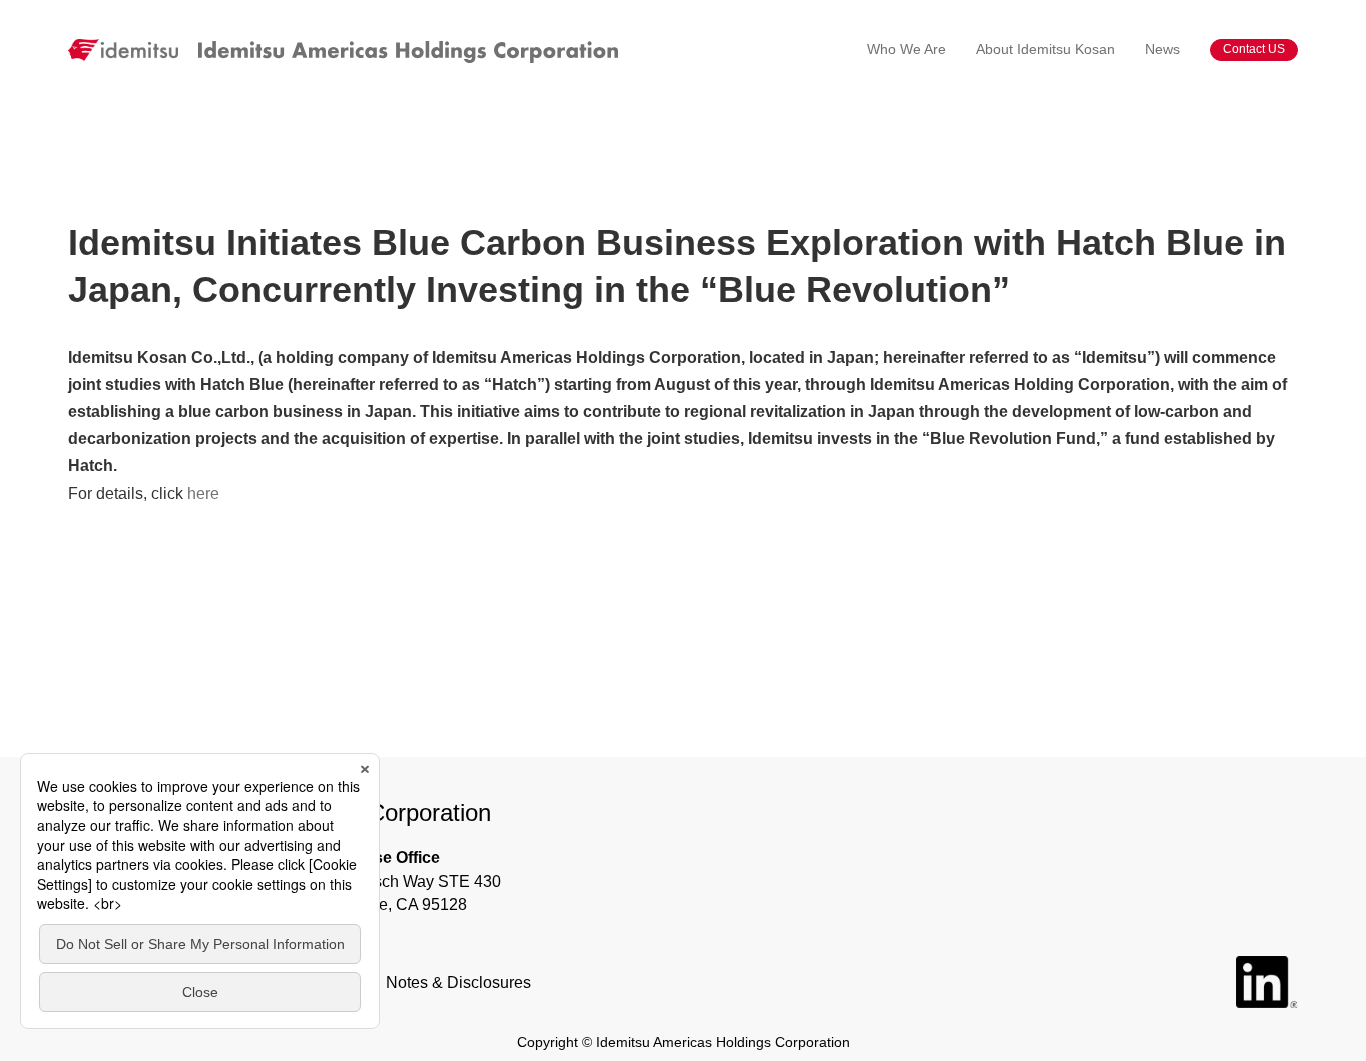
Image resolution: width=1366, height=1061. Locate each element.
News (1162, 49)
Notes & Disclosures (458, 982)
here (203, 493)
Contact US (1254, 49)
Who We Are (906, 49)
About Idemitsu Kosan (1045, 49)
